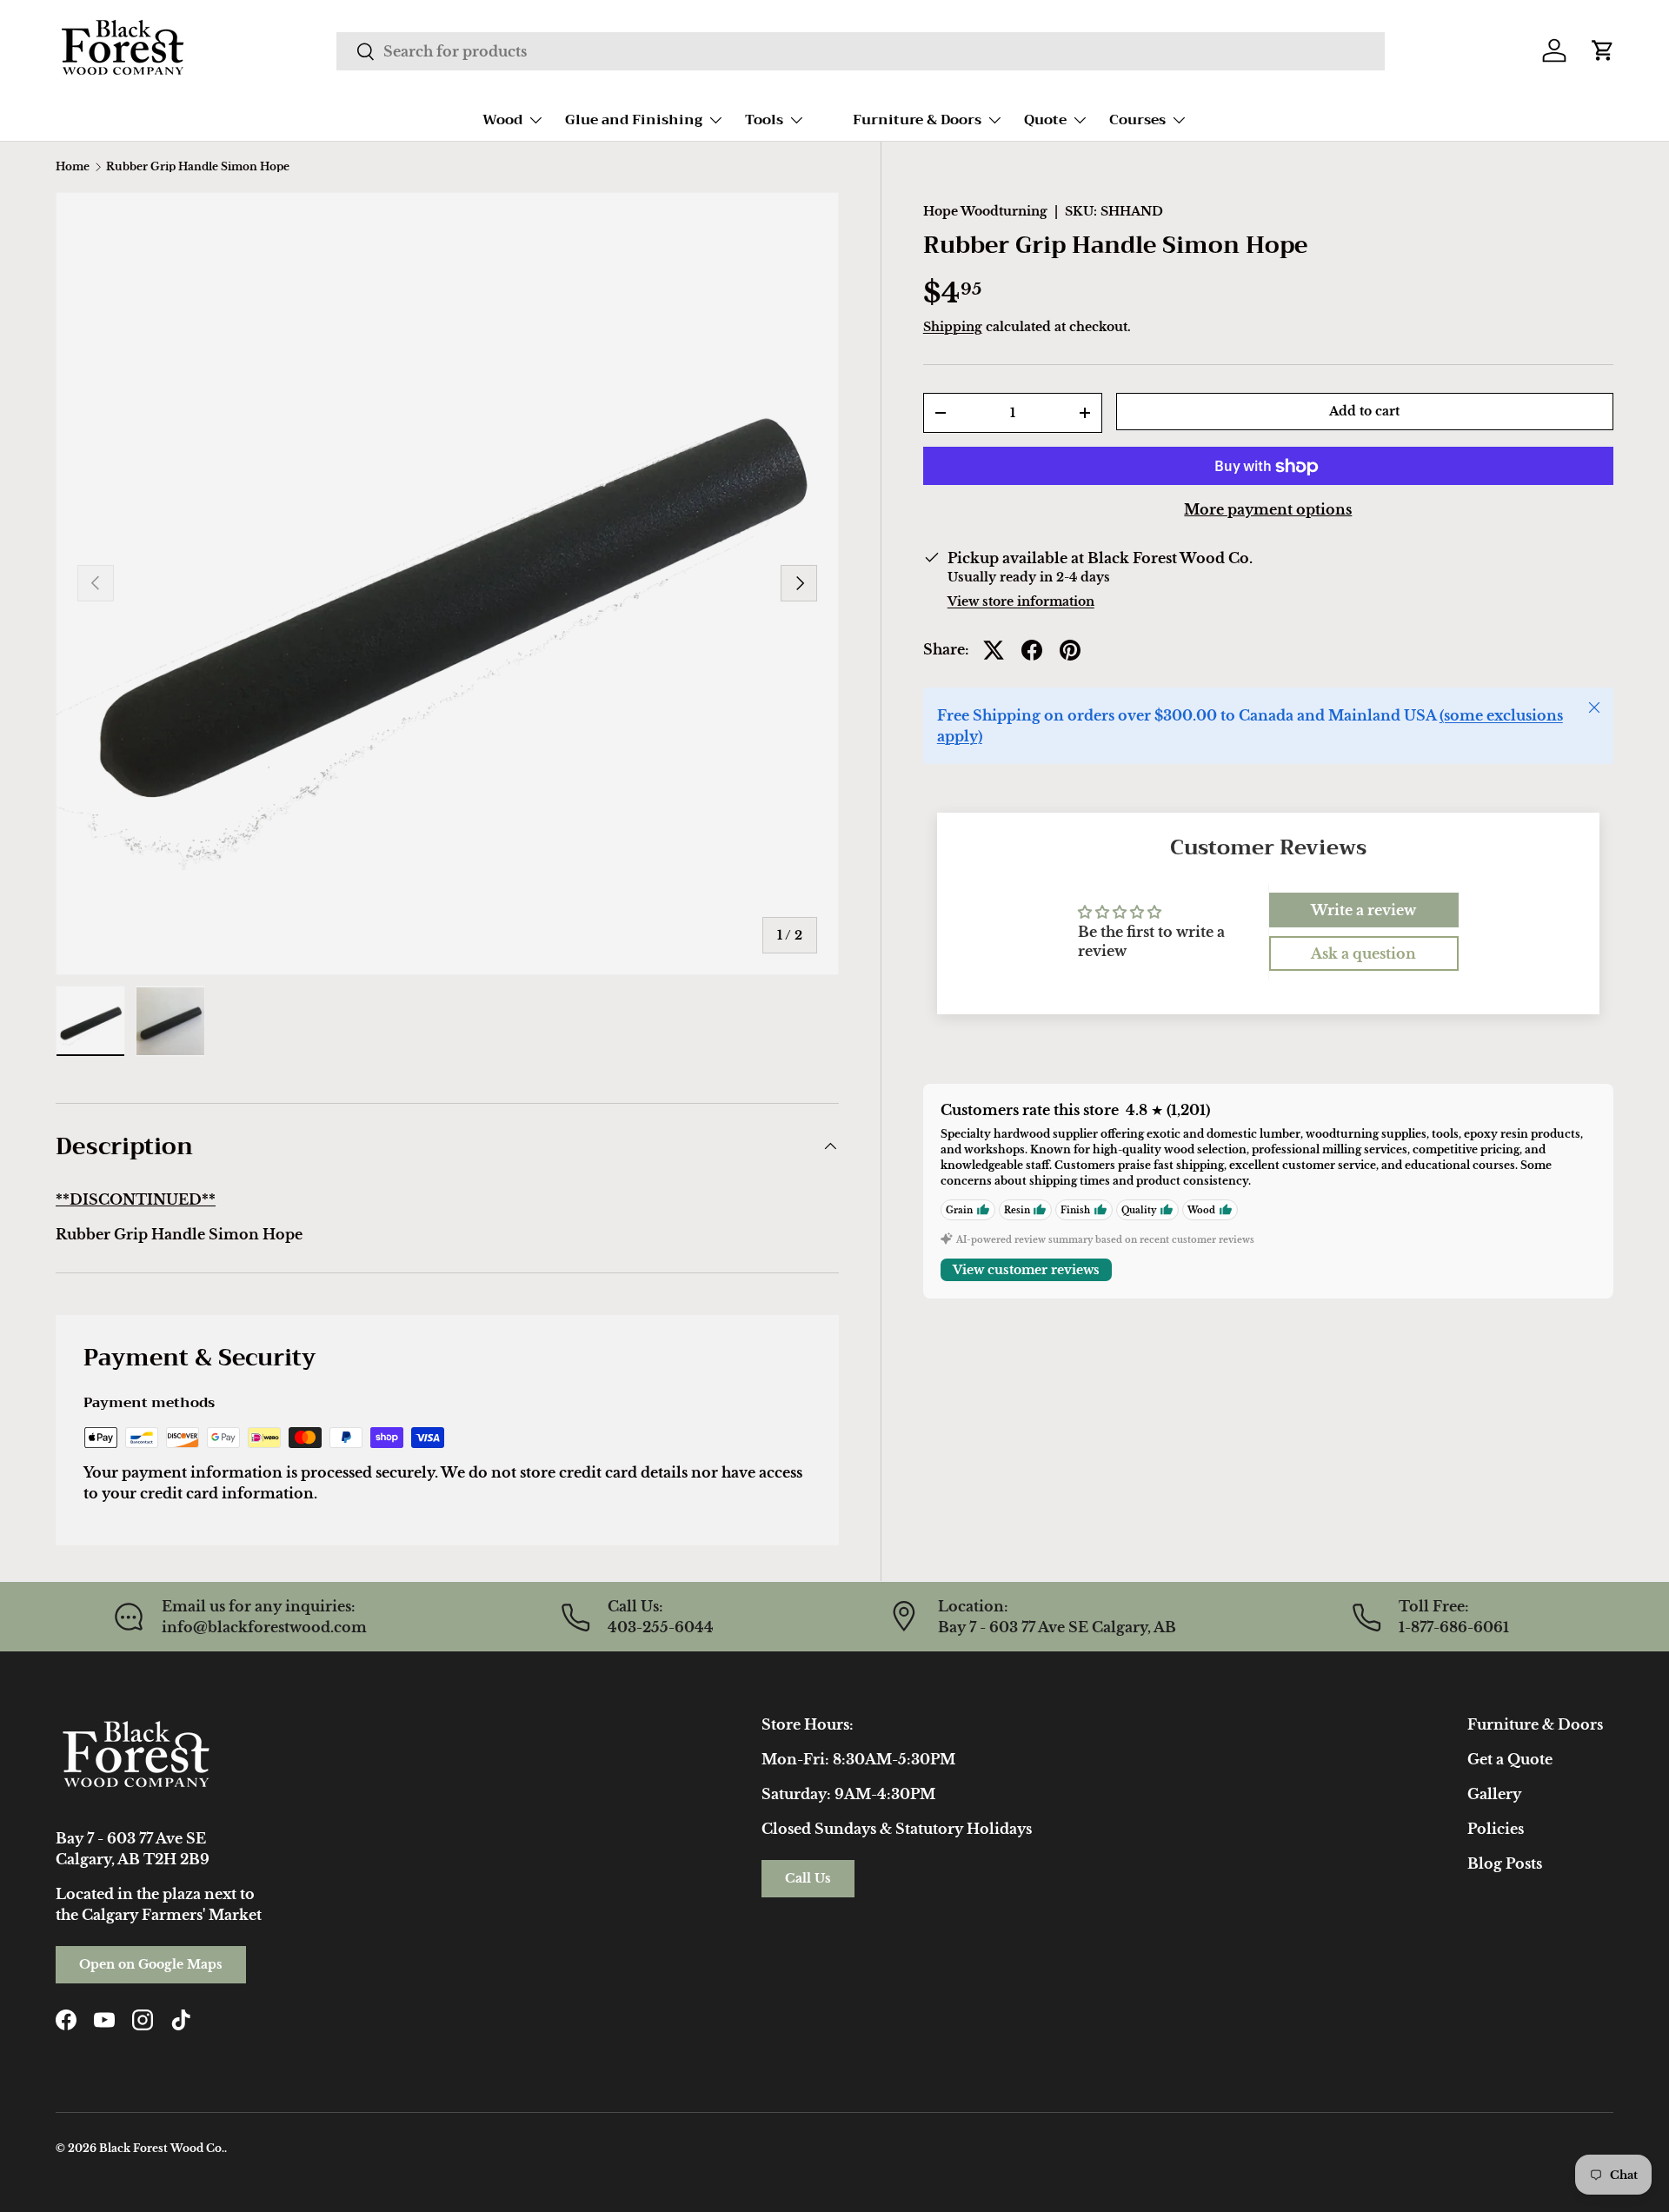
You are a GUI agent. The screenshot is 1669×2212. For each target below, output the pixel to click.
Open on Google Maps (151, 1964)
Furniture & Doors (917, 120)
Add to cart (1364, 411)
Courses (1137, 120)
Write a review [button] (1363, 910)
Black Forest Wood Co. (162, 2148)
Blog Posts (1505, 1863)
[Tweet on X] (994, 650)
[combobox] (860, 51)
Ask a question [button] (1363, 953)
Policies (1496, 1829)
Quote (1045, 120)
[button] (1603, 50)
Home (73, 167)
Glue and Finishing (634, 120)
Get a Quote (1510, 1759)
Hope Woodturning (985, 211)
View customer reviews (1026, 1270)
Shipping (953, 327)
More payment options (1268, 510)
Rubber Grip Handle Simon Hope (198, 167)
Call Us (808, 1878)
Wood (502, 120)
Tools (764, 120)
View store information (1021, 602)
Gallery (1494, 1794)
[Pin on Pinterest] (1070, 650)
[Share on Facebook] (1032, 650)
